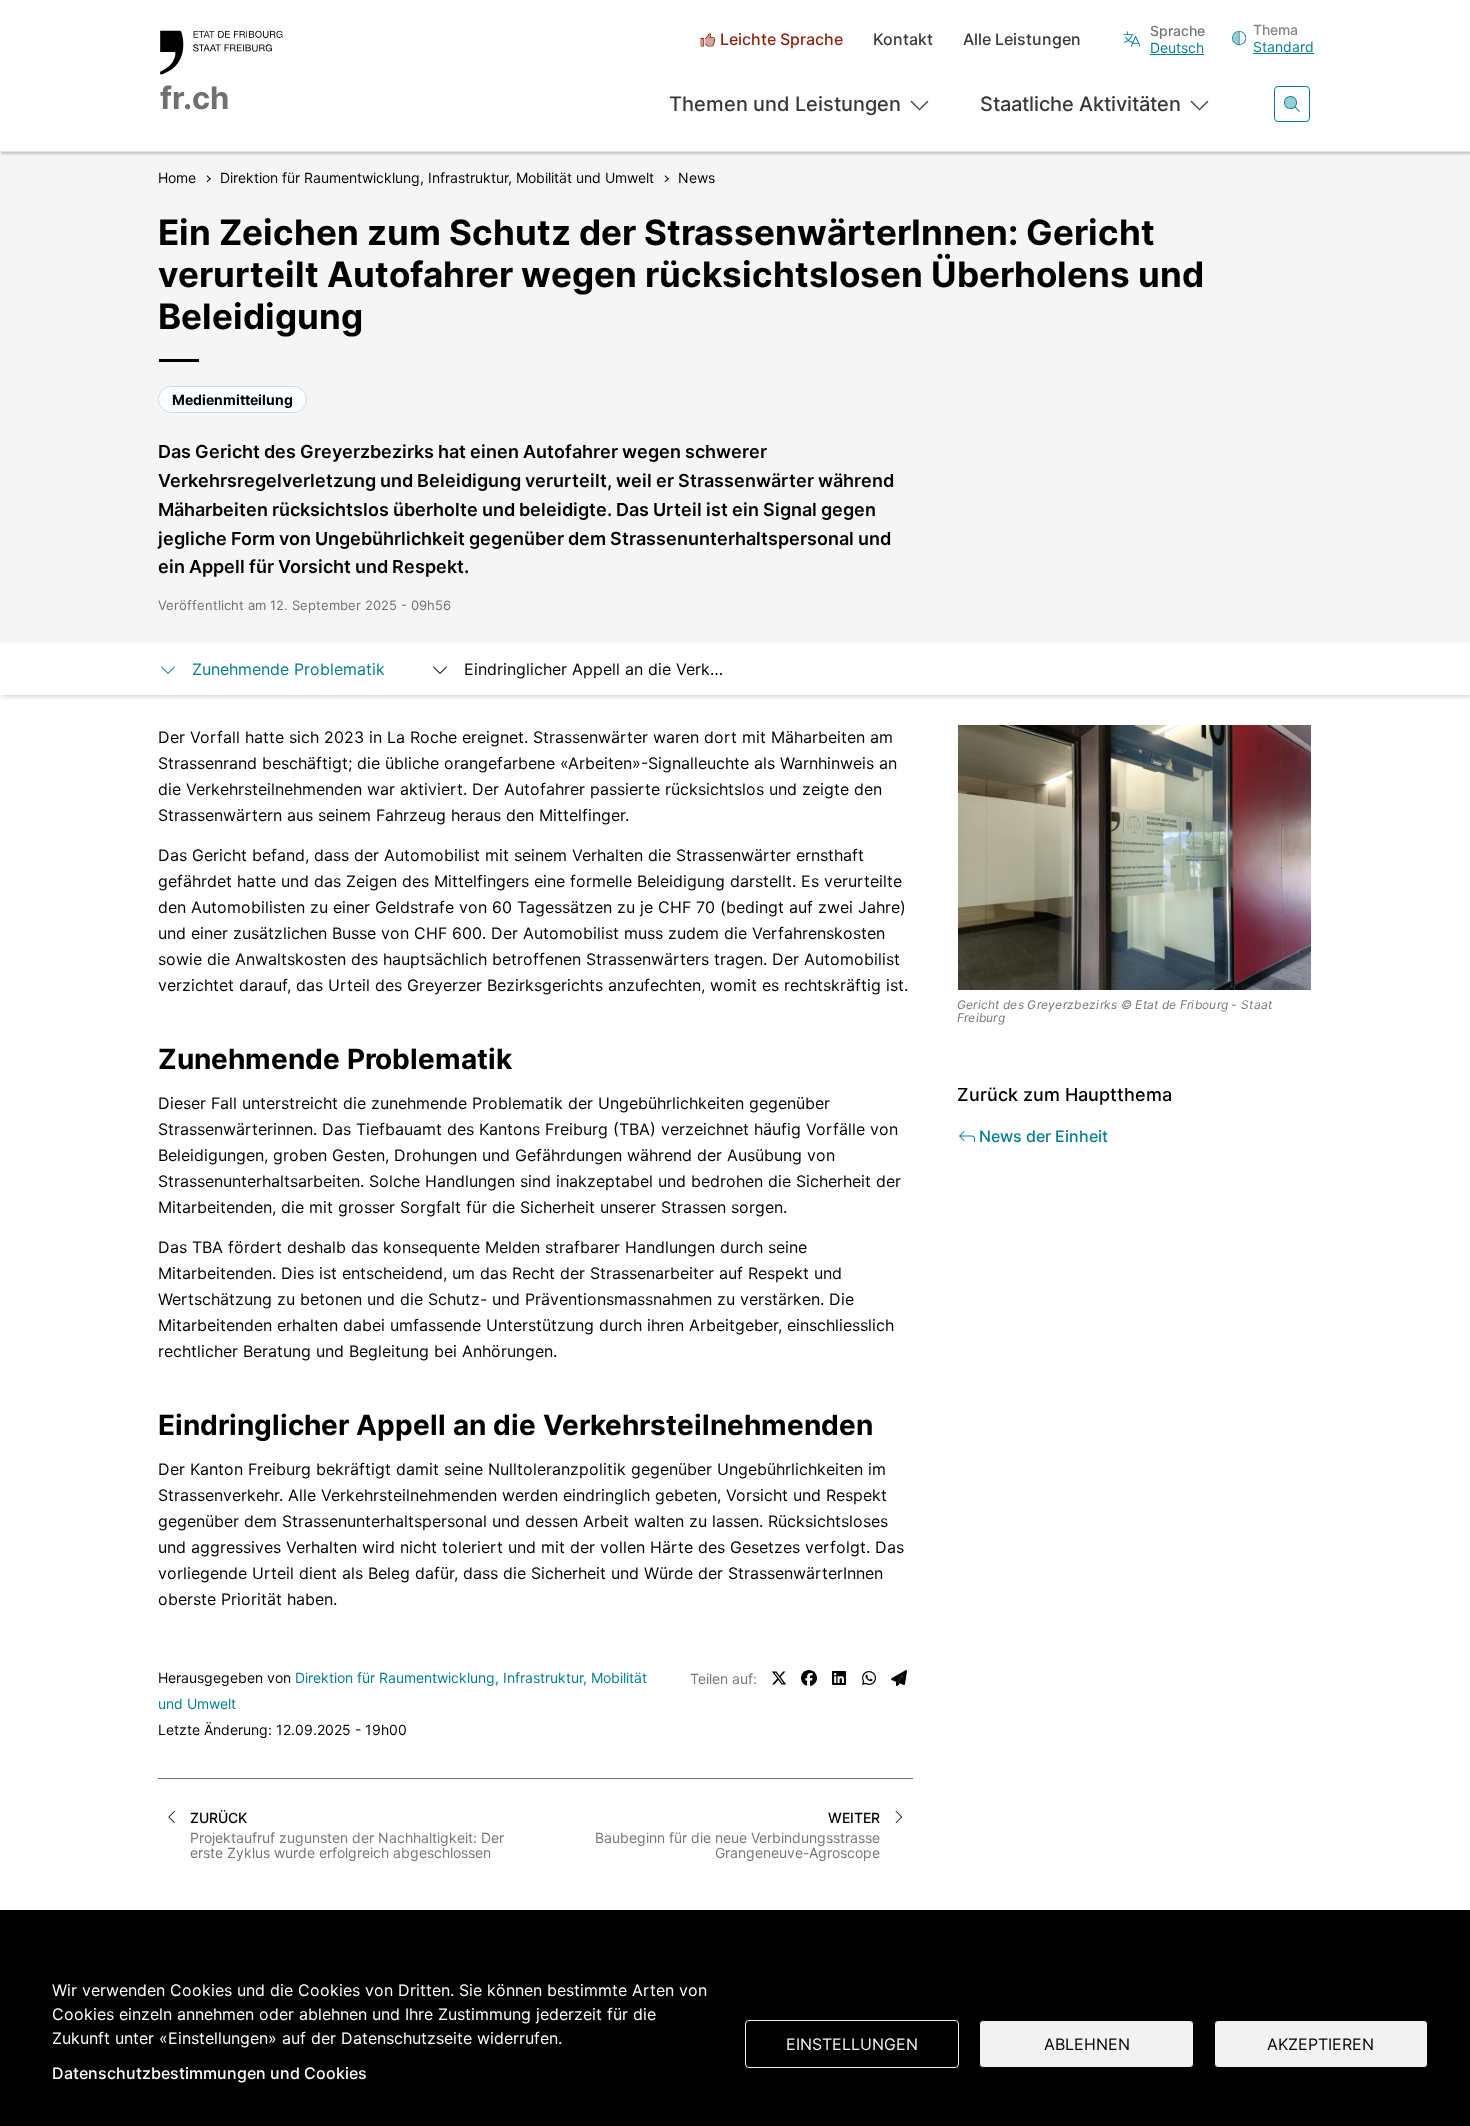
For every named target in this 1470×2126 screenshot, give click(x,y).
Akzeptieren (1320, 2044)
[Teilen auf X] (779, 1678)
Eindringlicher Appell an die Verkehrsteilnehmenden (597, 669)
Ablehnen (1087, 2044)
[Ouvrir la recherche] (1292, 104)
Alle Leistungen (1022, 39)
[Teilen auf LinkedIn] (839, 1678)
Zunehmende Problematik (291, 669)
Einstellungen (852, 2044)
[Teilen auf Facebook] (809, 1678)
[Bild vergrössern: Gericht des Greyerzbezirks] (1135, 857)
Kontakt (903, 39)
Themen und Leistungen (785, 104)
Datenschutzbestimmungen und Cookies (209, 2073)
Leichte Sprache (781, 39)
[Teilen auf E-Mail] (899, 1678)
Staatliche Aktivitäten (1080, 104)
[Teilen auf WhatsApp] (869, 1678)
